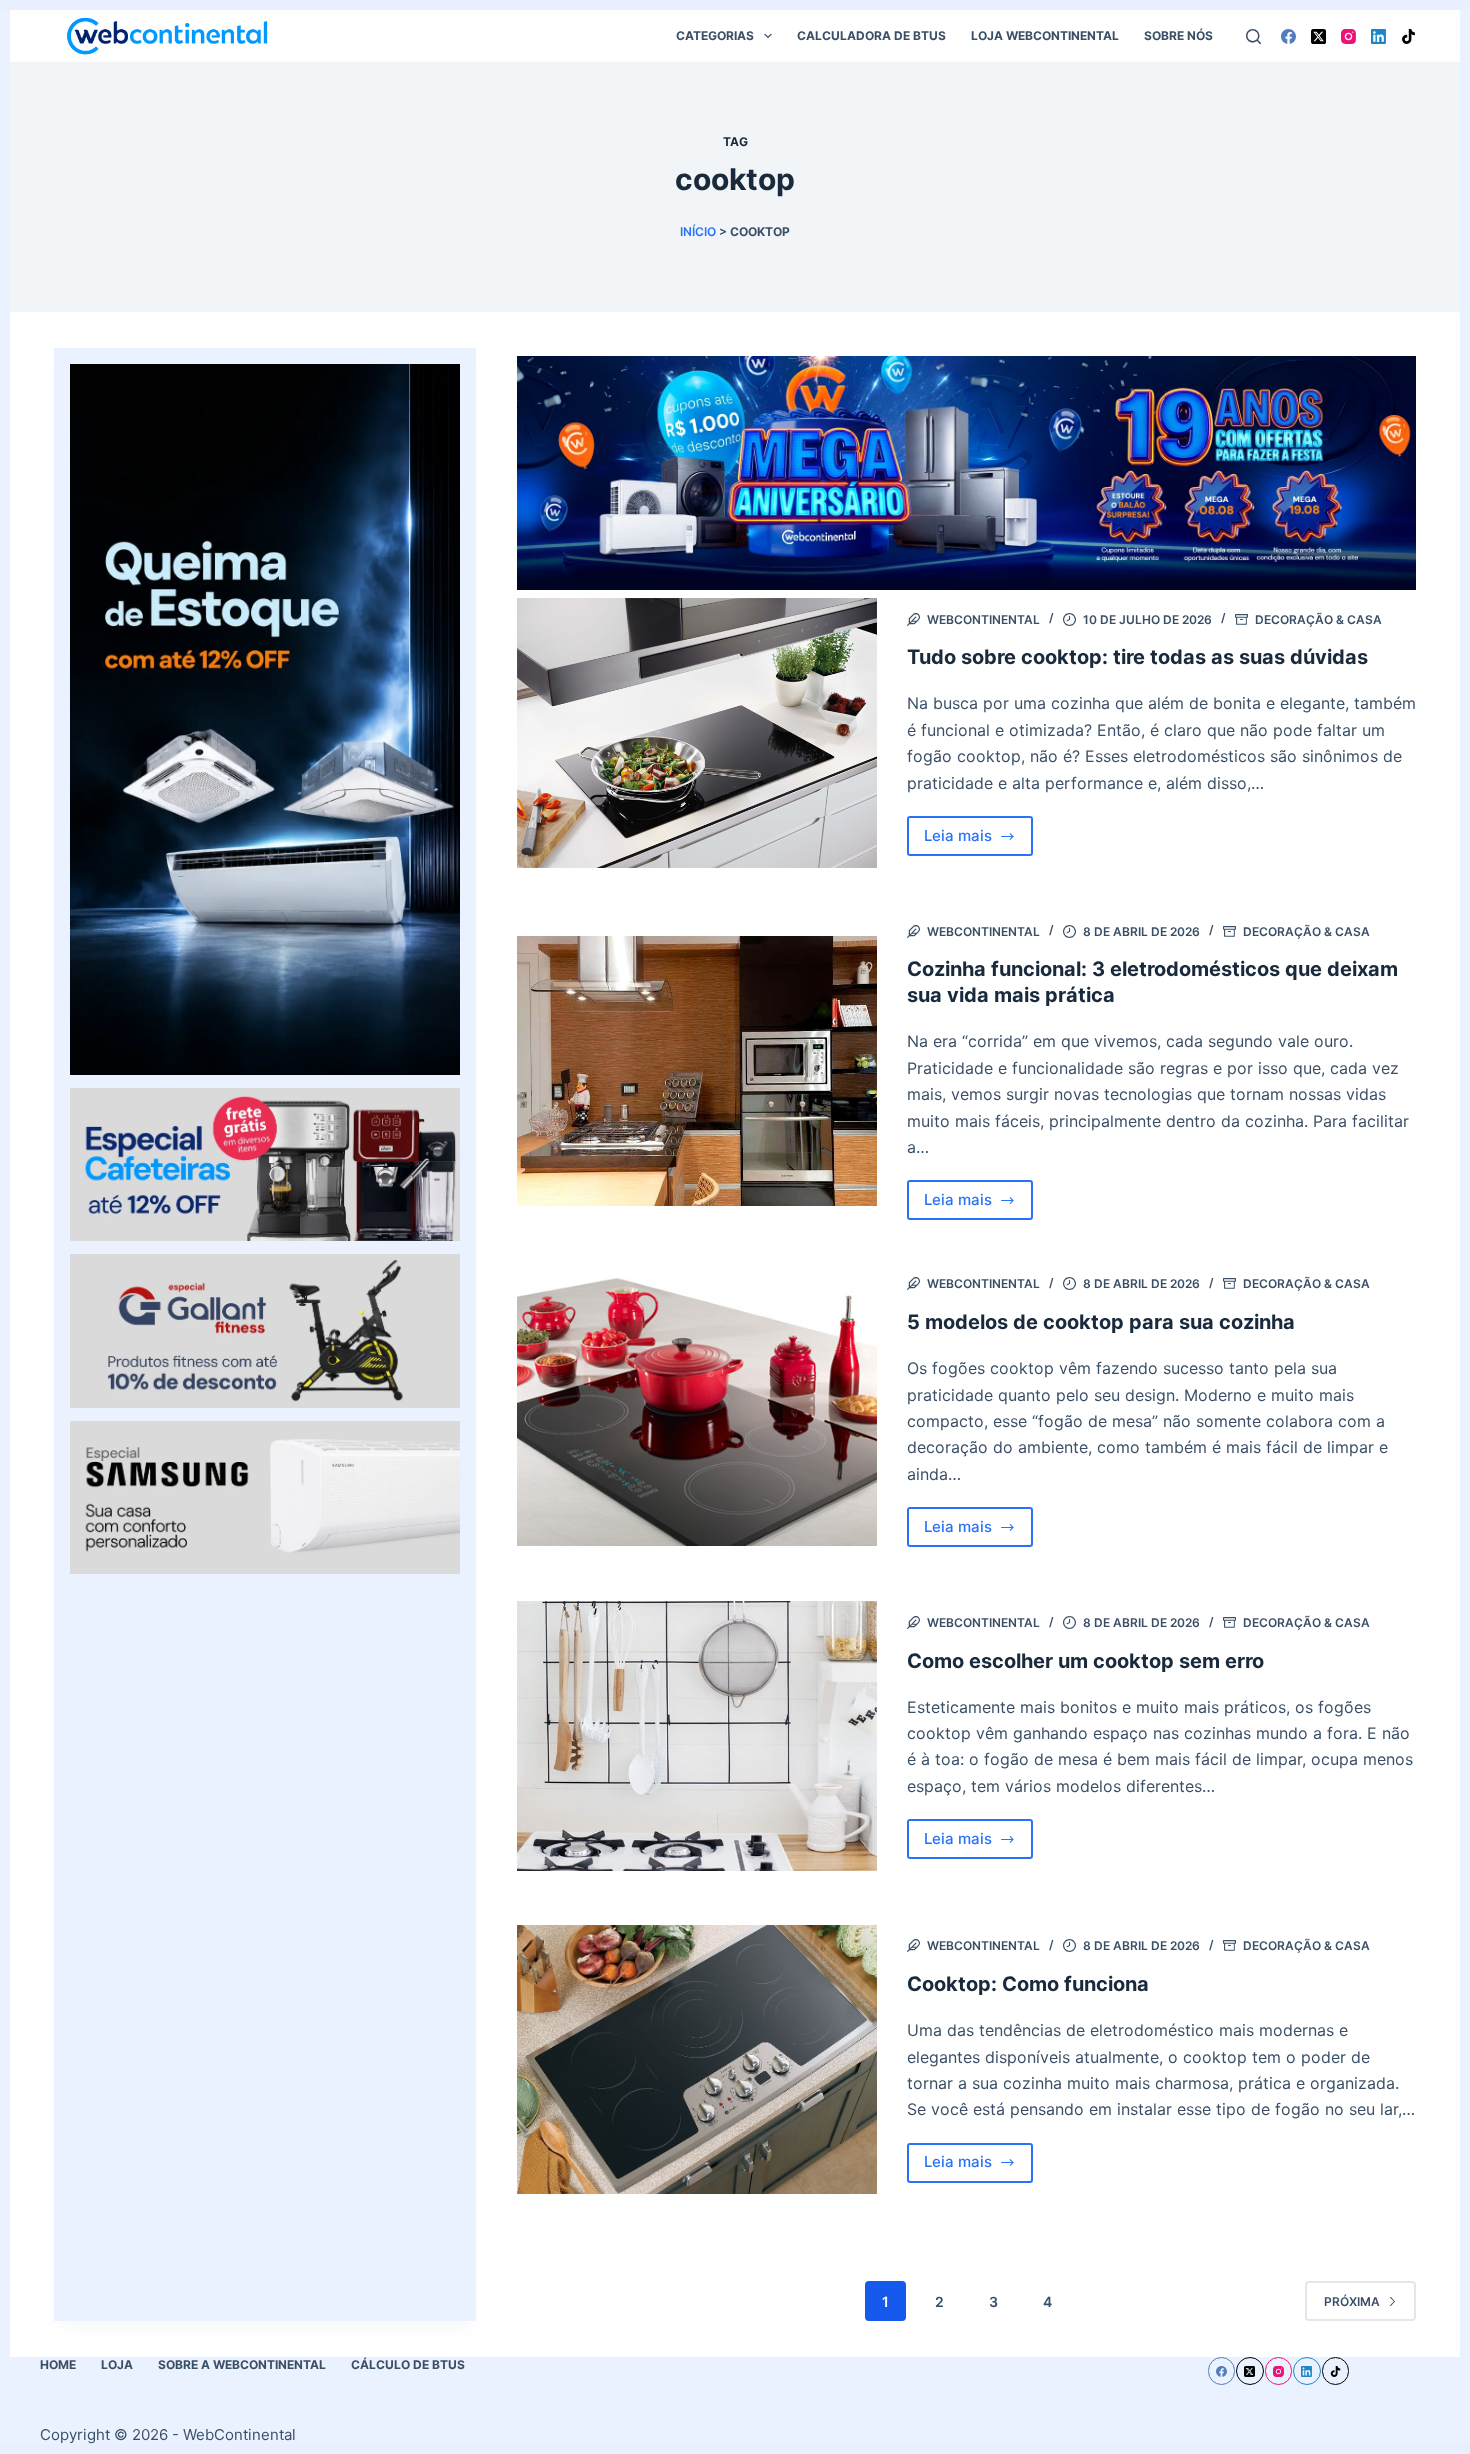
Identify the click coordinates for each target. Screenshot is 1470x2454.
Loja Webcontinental (1045, 35)
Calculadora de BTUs (871, 35)
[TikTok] (1408, 36)
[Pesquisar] (1253, 36)
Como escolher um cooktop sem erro (1085, 1661)
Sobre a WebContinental (242, 2364)
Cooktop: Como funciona (1028, 1984)
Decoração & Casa (1318, 619)
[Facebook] (1288, 36)
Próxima (1352, 2301)
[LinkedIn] (1378, 36)
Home (58, 2364)
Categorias (715, 35)
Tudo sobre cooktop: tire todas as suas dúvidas (1137, 657)
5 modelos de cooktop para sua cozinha (1101, 1322)
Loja (117, 2364)
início (698, 231)
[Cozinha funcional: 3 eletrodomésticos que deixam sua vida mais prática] (697, 1071)
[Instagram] (1348, 36)
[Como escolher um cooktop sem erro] (697, 1736)
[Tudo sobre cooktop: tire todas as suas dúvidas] (697, 733)
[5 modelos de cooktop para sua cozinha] (697, 1411)
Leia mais (978, 841)
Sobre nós (1178, 35)
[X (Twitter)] (1318, 36)
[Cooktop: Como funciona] (697, 2060)
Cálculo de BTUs (408, 2364)
